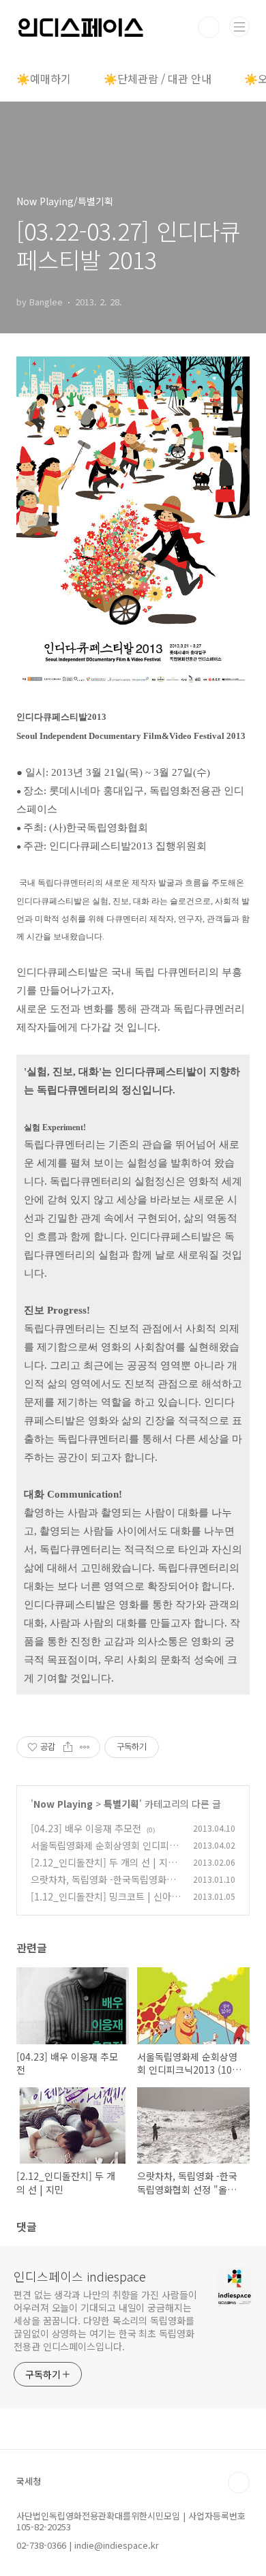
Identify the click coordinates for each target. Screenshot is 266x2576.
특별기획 (121, 1804)
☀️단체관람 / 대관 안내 (158, 78)
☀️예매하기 (44, 78)
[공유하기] (68, 1747)
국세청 (29, 2481)
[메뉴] (239, 27)
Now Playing (63, 1804)
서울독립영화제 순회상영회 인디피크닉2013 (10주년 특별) (104, 1852)
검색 (209, 27)
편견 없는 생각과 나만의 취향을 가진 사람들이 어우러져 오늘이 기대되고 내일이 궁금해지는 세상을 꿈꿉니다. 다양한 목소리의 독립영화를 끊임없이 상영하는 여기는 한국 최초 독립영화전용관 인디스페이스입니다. (105, 2320)
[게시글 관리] (85, 1747)
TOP (239, 2483)
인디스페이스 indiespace (80, 2276)
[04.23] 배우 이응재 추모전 (86, 1828)
